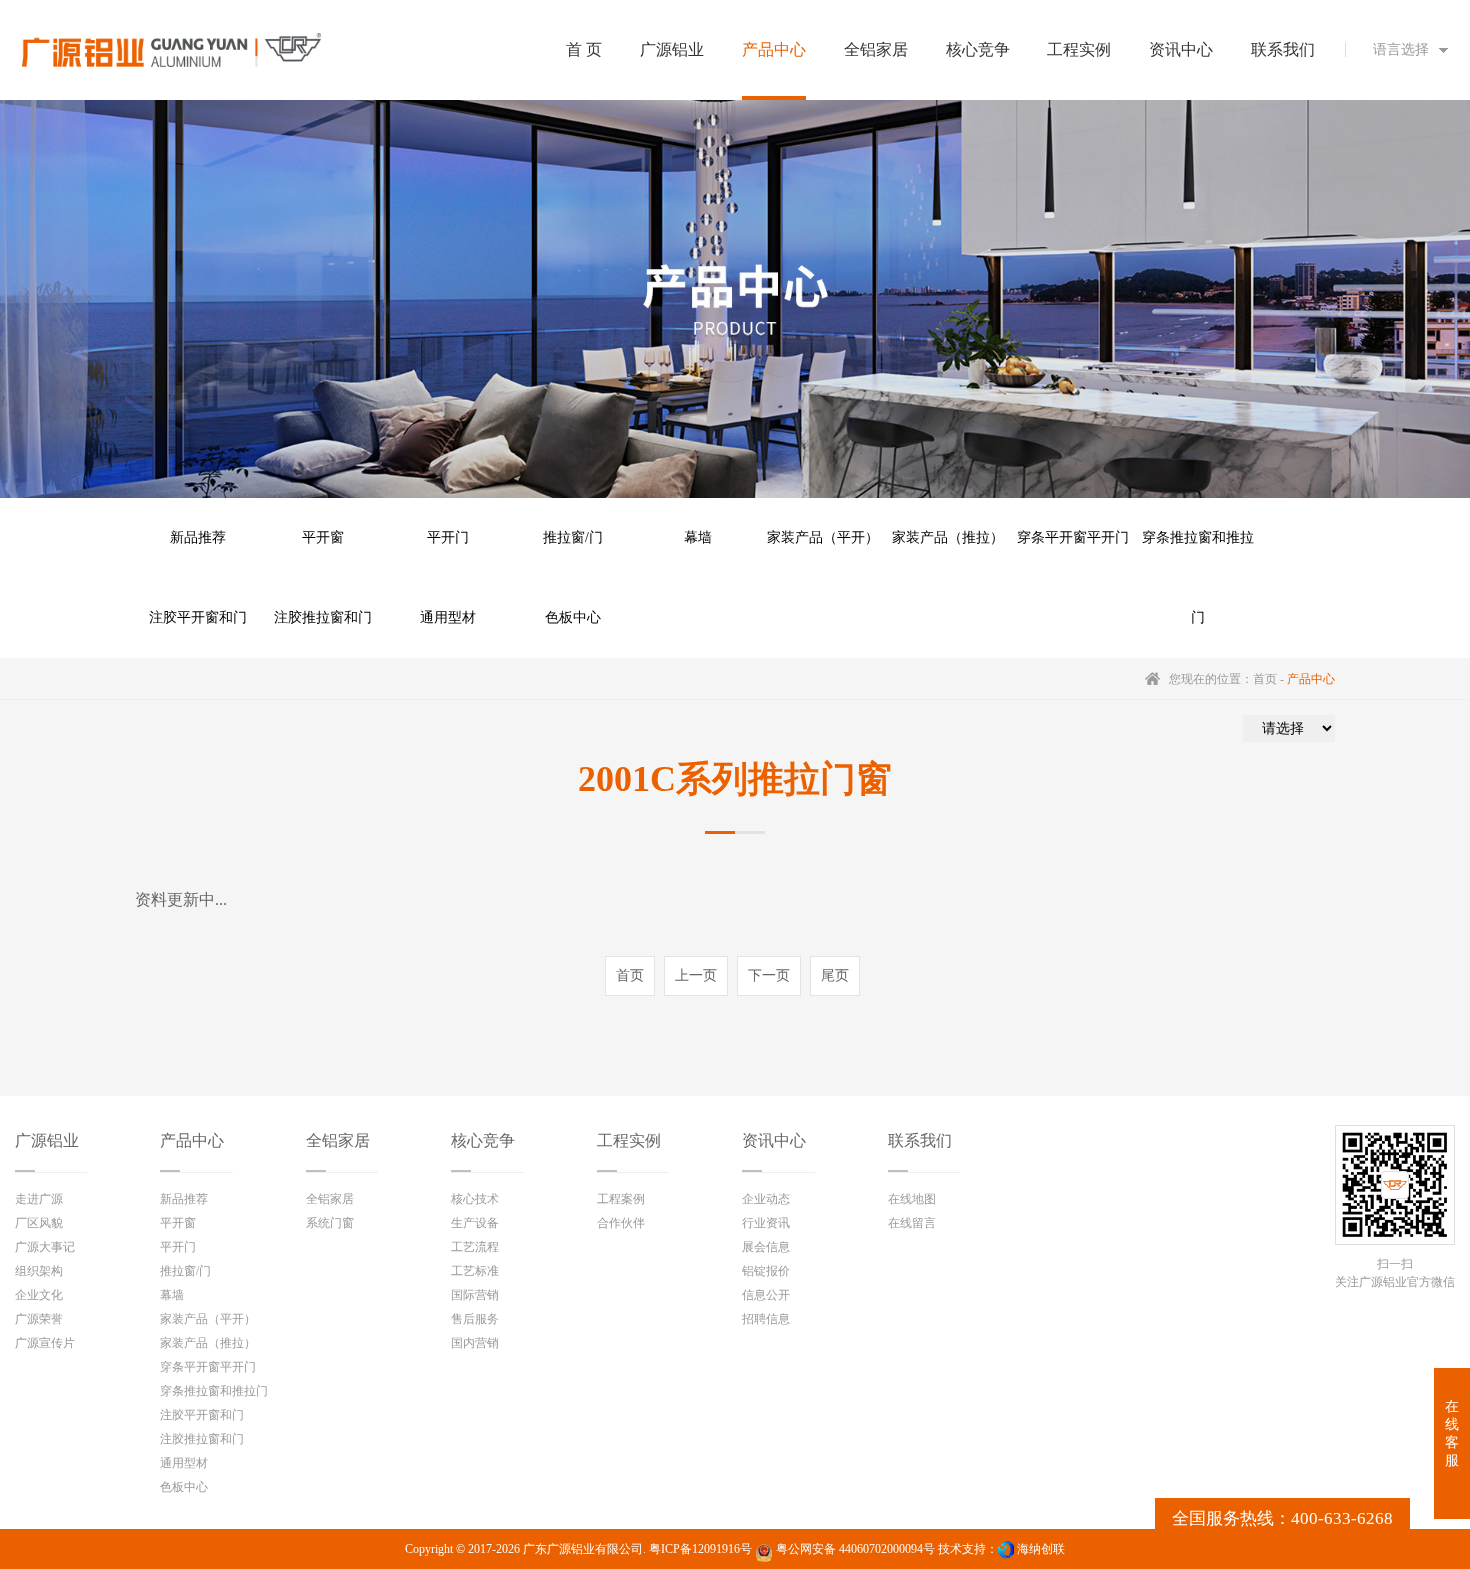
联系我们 (920, 1140)
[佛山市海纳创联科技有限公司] (1006, 1549)
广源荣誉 (39, 1319)
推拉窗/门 (573, 537)
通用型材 (448, 617)
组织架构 (39, 1271)
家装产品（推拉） (948, 537)
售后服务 (475, 1319)
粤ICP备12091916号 (700, 1549)
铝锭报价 (766, 1271)
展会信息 (766, 1247)
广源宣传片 (45, 1343)
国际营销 (475, 1295)
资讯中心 (774, 1140)
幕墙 (698, 537)
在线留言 (912, 1223)
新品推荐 (198, 537)
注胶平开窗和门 (198, 617)
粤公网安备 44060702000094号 (854, 1549)
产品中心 (192, 1140)
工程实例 (629, 1140)
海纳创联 (1041, 1549)
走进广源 (39, 1199)
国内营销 (475, 1343)
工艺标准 (475, 1271)
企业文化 (39, 1295)
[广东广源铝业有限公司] (171, 50)
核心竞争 (483, 1140)
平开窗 (323, 537)
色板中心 (573, 617)
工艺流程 (475, 1247)
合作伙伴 (621, 1223)
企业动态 (766, 1199)
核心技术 (475, 1199)
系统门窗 (330, 1223)
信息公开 (766, 1295)
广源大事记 (45, 1247)
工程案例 (621, 1199)
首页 (1265, 679)
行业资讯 (766, 1223)
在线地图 (912, 1199)
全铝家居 (338, 1140)
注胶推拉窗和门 (323, 617)
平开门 (448, 537)
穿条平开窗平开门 (1073, 537)
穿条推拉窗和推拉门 (1198, 554)
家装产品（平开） (823, 537)
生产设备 (475, 1223)
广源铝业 (47, 1140)
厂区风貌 (39, 1223)
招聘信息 (766, 1319)
